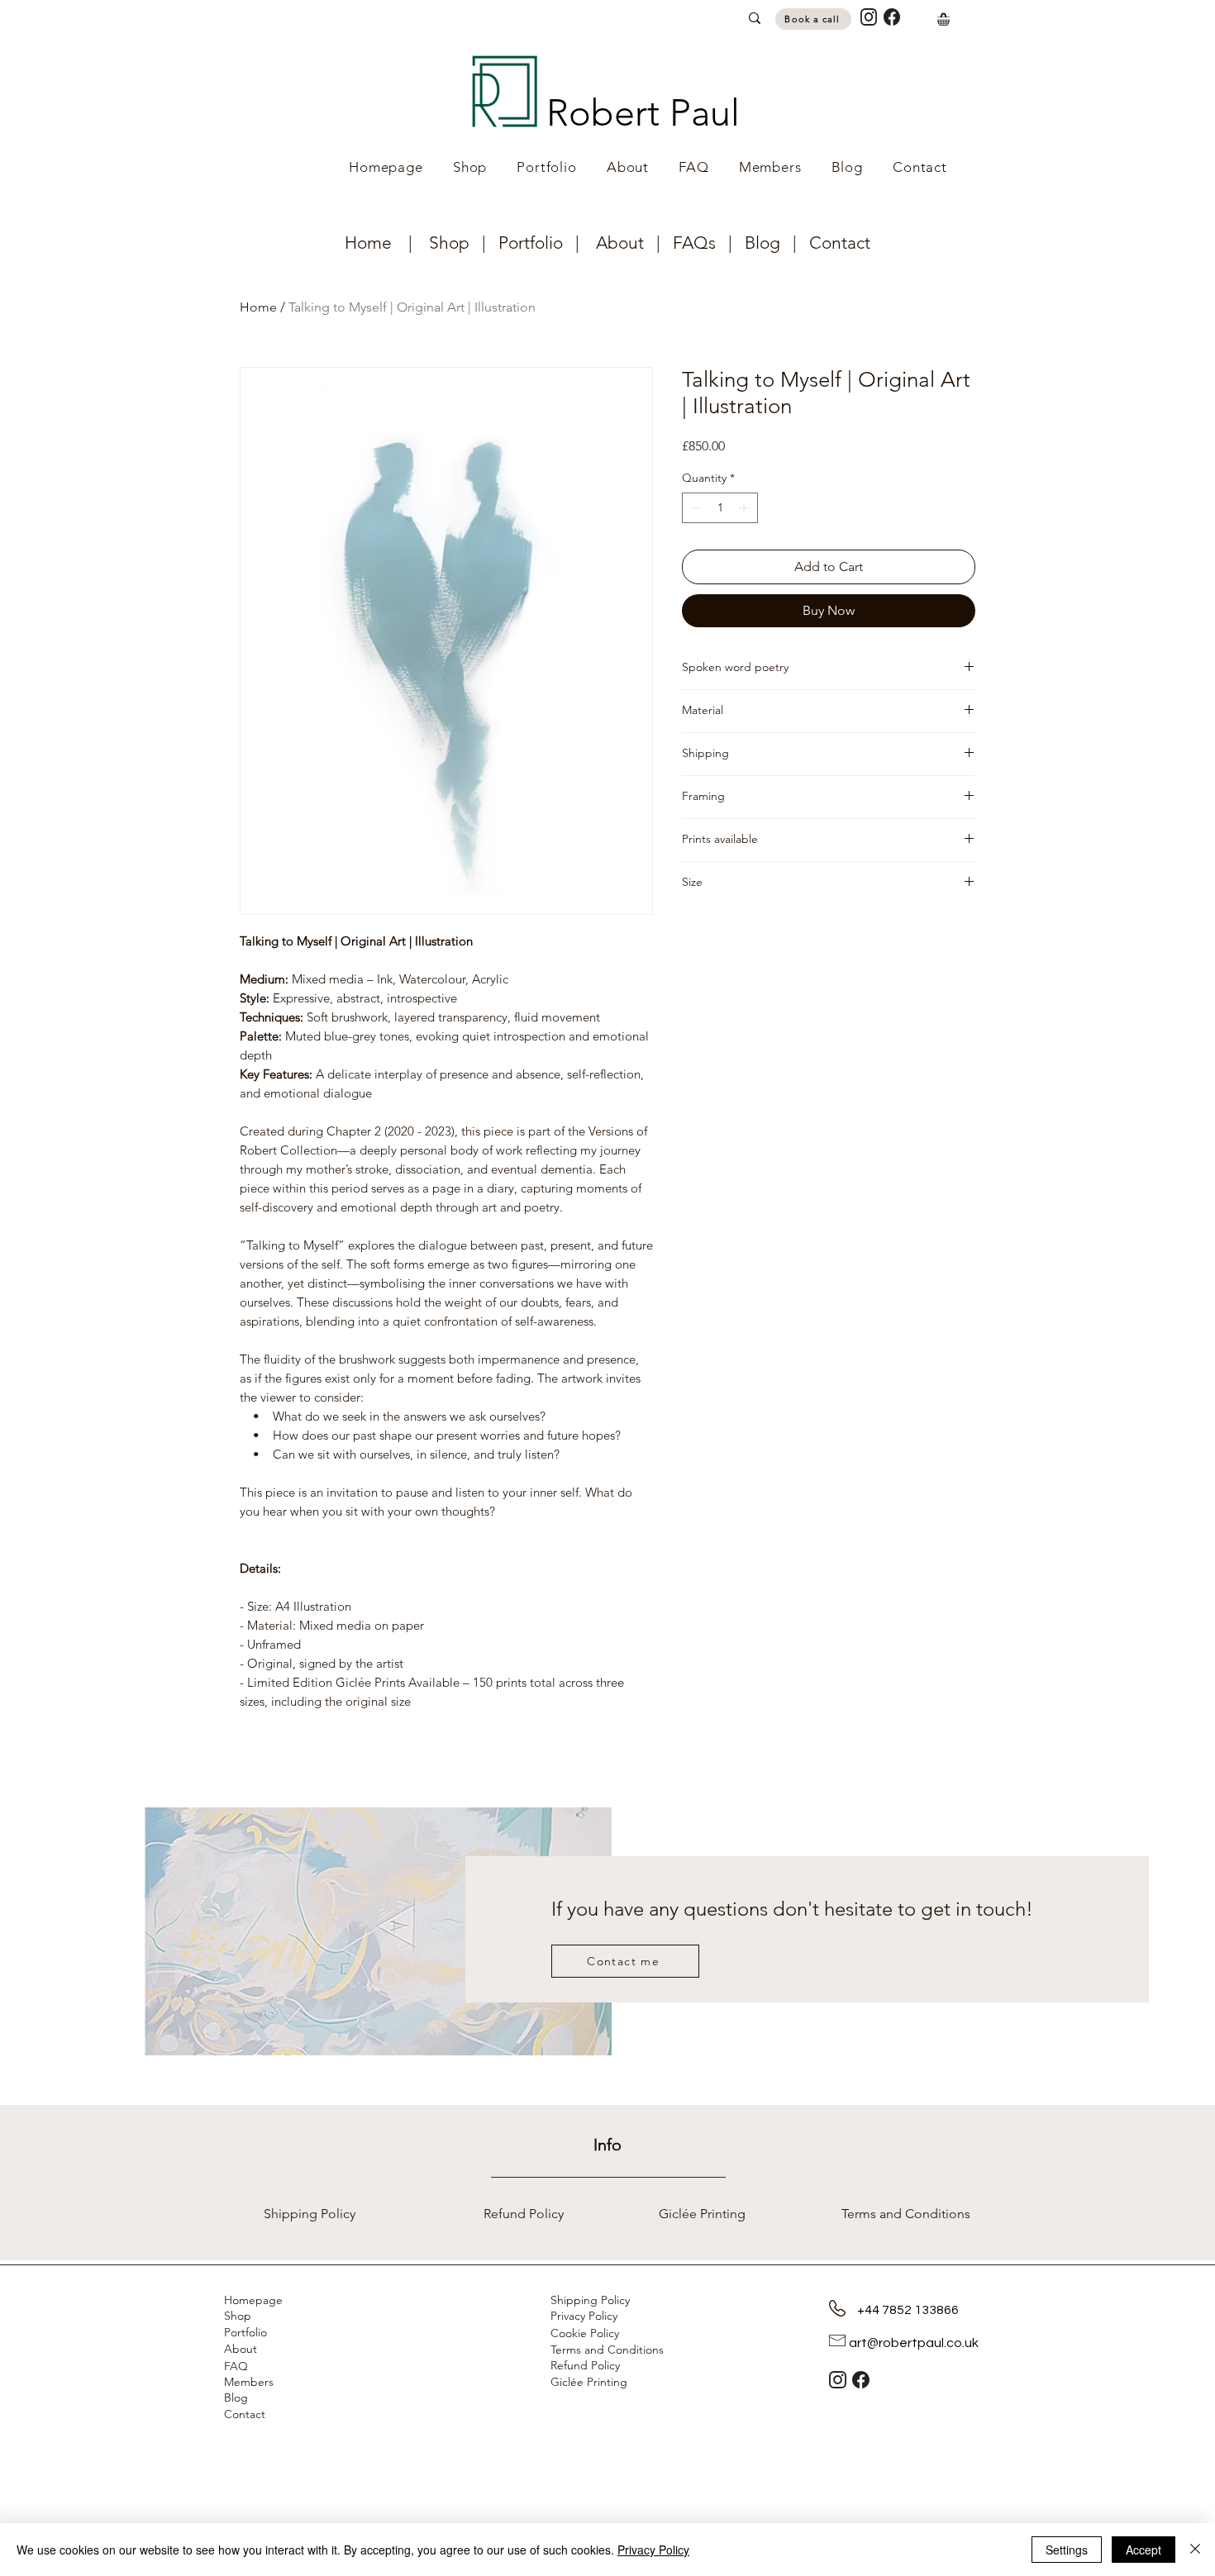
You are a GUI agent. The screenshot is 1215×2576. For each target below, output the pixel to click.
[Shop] (943, 19)
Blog (762, 243)
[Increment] (745, 508)
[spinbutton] (720, 508)
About (620, 243)
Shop (455, 243)
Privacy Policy (653, 2550)
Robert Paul (643, 112)
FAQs (700, 243)
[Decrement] (695, 508)
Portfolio (531, 243)
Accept (1144, 2550)
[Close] (1195, 2550)
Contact (840, 243)
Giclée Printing (589, 2382)
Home (370, 243)
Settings (1067, 2550)
